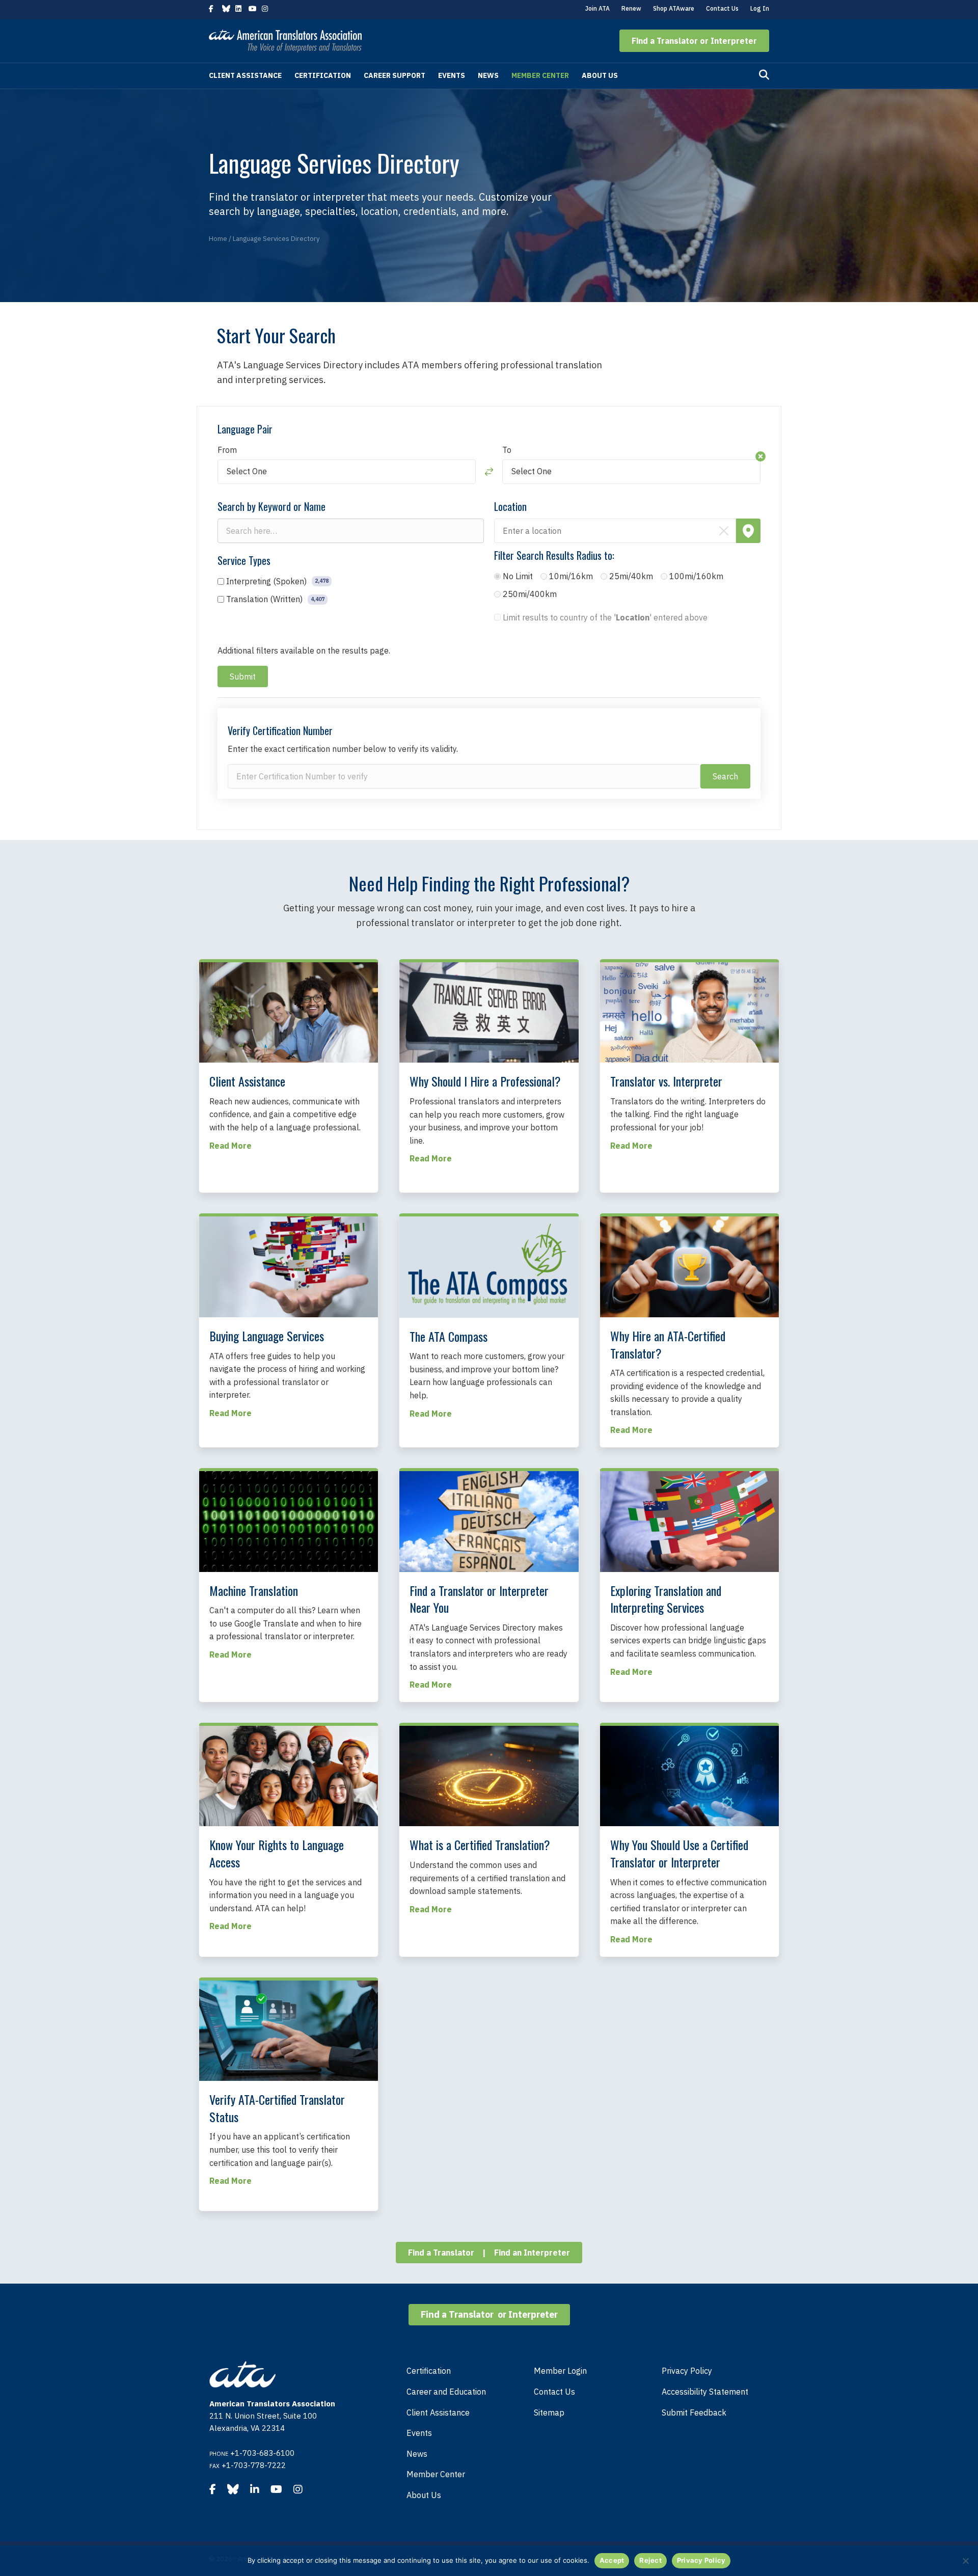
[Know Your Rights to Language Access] (289, 1775)
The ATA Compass (449, 1336)
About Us (600, 75)
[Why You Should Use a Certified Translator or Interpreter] (689, 1775)
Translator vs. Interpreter (666, 1081)
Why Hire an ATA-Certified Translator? (668, 1344)
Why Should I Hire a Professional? (485, 1081)
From (227, 450)
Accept (612, 2560)
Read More (230, 1146)
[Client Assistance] (289, 1011)
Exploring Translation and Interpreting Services (666, 1599)
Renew (631, 8)
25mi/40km (631, 576)
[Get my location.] (748, 531)
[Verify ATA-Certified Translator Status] (289, 2030)
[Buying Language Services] (289, 1266)
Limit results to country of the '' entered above (605, 617)
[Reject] (965, 2561)
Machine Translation (254, 1590)
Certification (323, 75)
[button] (694, 41)
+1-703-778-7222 (254, 2465)
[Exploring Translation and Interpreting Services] (689, 1521)
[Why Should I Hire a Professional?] (489, 1012)
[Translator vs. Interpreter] (689, 1011)
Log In (760, 8)
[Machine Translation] (289, 1521)
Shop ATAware (674, 8)
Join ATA (597, 8)
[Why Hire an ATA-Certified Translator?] (689, 1266)
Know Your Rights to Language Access (277, 1853)
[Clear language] (760, 456)
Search (725, 776)
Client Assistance (245, 75)
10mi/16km (571, 576)
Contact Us (722, 8)
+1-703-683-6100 (262, 2453)
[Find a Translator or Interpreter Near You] (489, 1521)
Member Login (560, 2371)
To (507, 450)
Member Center (540, 75)
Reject (650, 2560)
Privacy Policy (687, 2371)
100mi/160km (696, 576)
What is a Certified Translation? (480, 1845)
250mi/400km (530, 594)
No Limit (518, 576)
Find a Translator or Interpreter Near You (479, 1599)
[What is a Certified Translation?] (489, 1775)
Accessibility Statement (705, 2392)
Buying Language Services (267, 1336)
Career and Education (446, 2392)
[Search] (764, 75)
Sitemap (549, 2412)
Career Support (395, 75)
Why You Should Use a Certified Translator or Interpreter (679, 1853)
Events (452, 75)
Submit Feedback (694, 2412)
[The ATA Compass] (489, 1266)
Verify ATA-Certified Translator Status (277, 2108)
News (488, 75)
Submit (243, 676)
